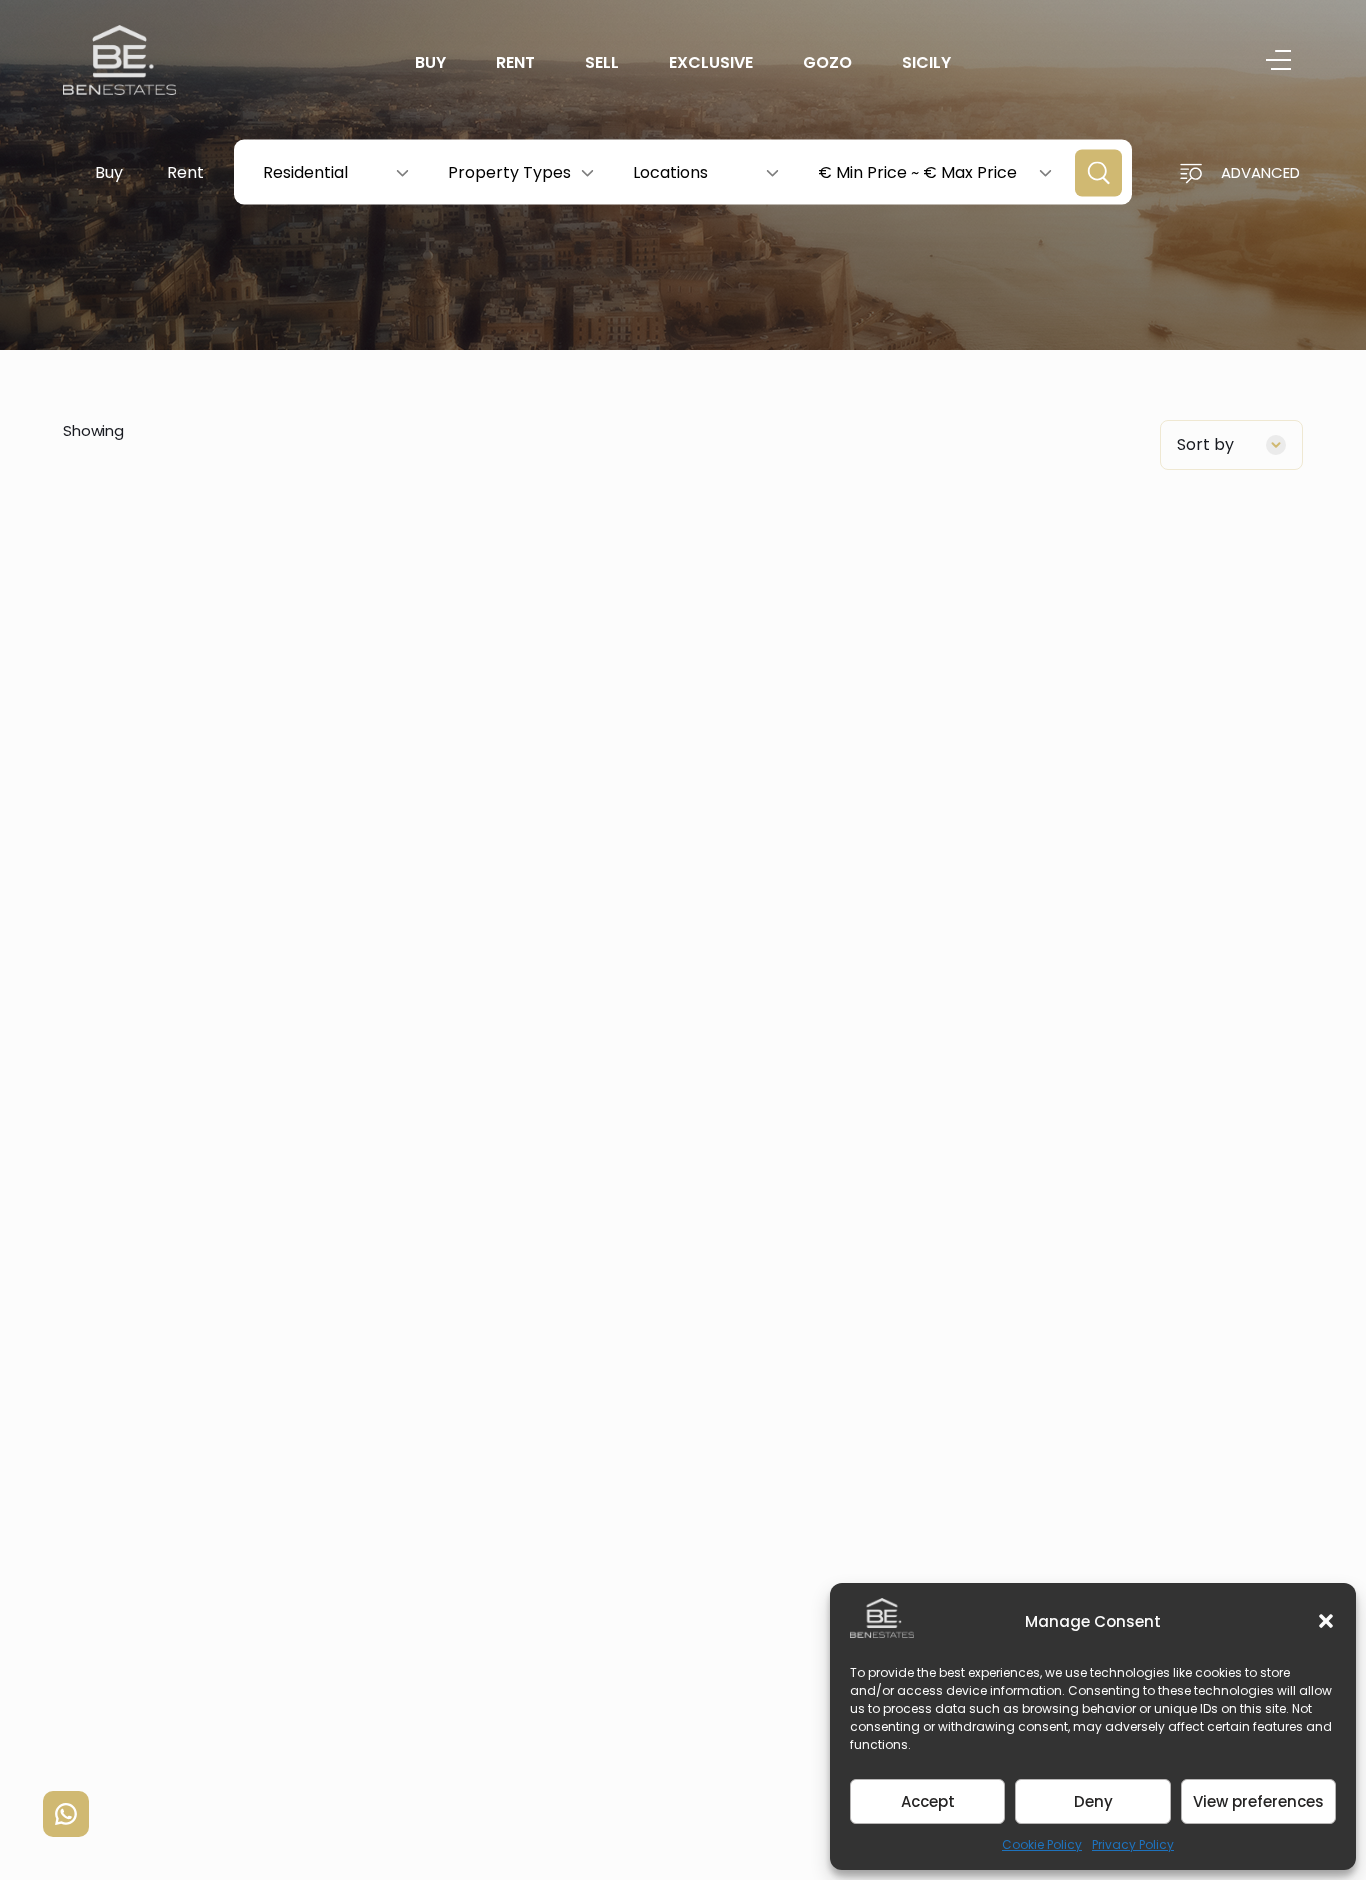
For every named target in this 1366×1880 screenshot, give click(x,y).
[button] (1326, 1621)
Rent (515, 62)
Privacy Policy (1133, 1844)
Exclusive (711, 62)
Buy (430, 62)
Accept (928, 1801)
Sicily (926, 62)
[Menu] (1278, 63)
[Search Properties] (1098, 173)
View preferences (1258, 1801)
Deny (1093, 1801)
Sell (602, 62)
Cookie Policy (1042, 1844)
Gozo (827, 62)
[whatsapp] (66, 1814)
